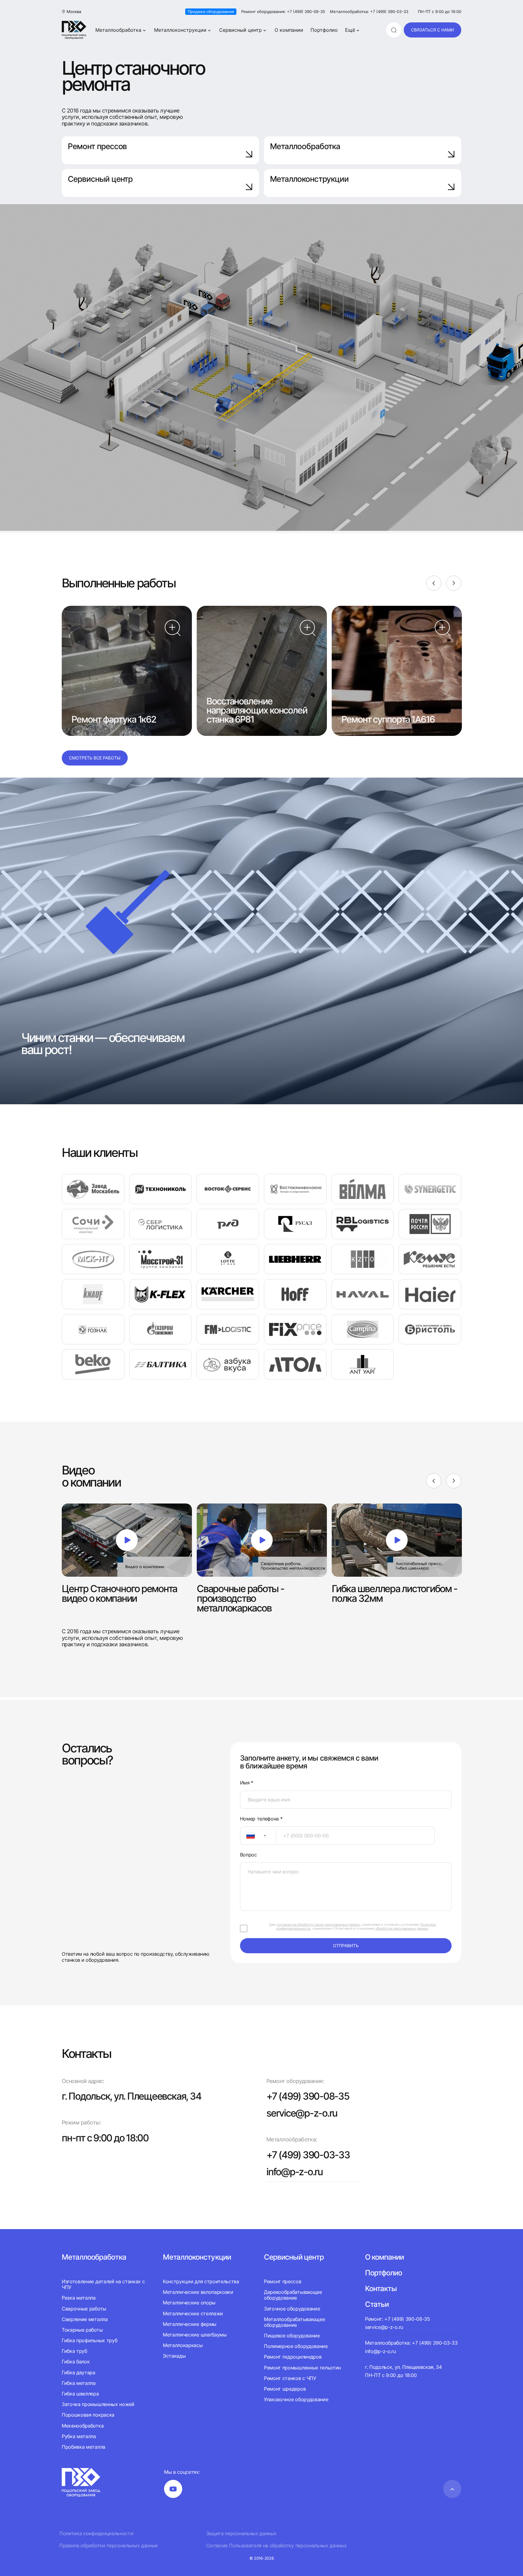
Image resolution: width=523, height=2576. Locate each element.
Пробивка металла (84, 2447)
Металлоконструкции (180, 30)
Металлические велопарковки (198, 2292)
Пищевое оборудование (292, 2336)
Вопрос (248, 1855)
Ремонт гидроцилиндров (293, 2357)
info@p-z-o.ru (294, 2172)
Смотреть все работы (95, 758)
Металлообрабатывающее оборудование (294, 2322)
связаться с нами (433, 30)
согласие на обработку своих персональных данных (318, 1925)
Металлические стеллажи (193, 2313)
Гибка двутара (79, 2372)
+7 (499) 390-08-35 (308, 2096)
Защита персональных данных (241, 2534)
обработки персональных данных (402, 1928)
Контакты (381, 2289)
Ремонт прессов (97, 146)
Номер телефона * (261, 1819)
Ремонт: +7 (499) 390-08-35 (398, 2319)
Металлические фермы (190, 2324)
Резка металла (79, 2298)
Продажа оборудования (211, 11)
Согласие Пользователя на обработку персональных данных (276, 2546)
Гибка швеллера (80, 2394)
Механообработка (83, 2426)
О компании (289, 30)
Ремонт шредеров (285, 2389)
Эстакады (174, 2356)
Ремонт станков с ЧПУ (290, 2378)
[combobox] (258, 1836)
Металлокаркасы (183, 2345)
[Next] (454, 583)
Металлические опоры (189, 2303)
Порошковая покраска (88, 2415)
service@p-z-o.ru (302, 2113)
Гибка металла (79, 2383)
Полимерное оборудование (296, 2346)
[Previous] (434, 583)
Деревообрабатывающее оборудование (293, 2295)
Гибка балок (76, 2362)
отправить (346, 1946)
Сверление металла (85, 2319)
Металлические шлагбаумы (195, 2335)
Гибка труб (74, 2351)
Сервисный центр (240, 30)
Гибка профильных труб (89, 2340)
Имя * (247, 1783)
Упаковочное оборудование (296, 2399)
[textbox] (248, 1836)
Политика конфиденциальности (96, 2534)
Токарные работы (82, 2330)
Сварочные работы (84, 2309)
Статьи (377, 2304)
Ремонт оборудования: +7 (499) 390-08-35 (283, 12)
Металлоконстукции (197, 2257)
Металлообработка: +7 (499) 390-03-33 (369, 12)
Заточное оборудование (292, 2309)
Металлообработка (118, 30)
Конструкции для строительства (201, 2282)
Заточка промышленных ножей (98, 2404)
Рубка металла (79, 2436)
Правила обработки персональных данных (109, 2546)
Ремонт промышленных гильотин (302, 2368)
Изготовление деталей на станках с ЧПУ (103, 2284)
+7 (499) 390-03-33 (308, 2155)
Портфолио (324, 30)
